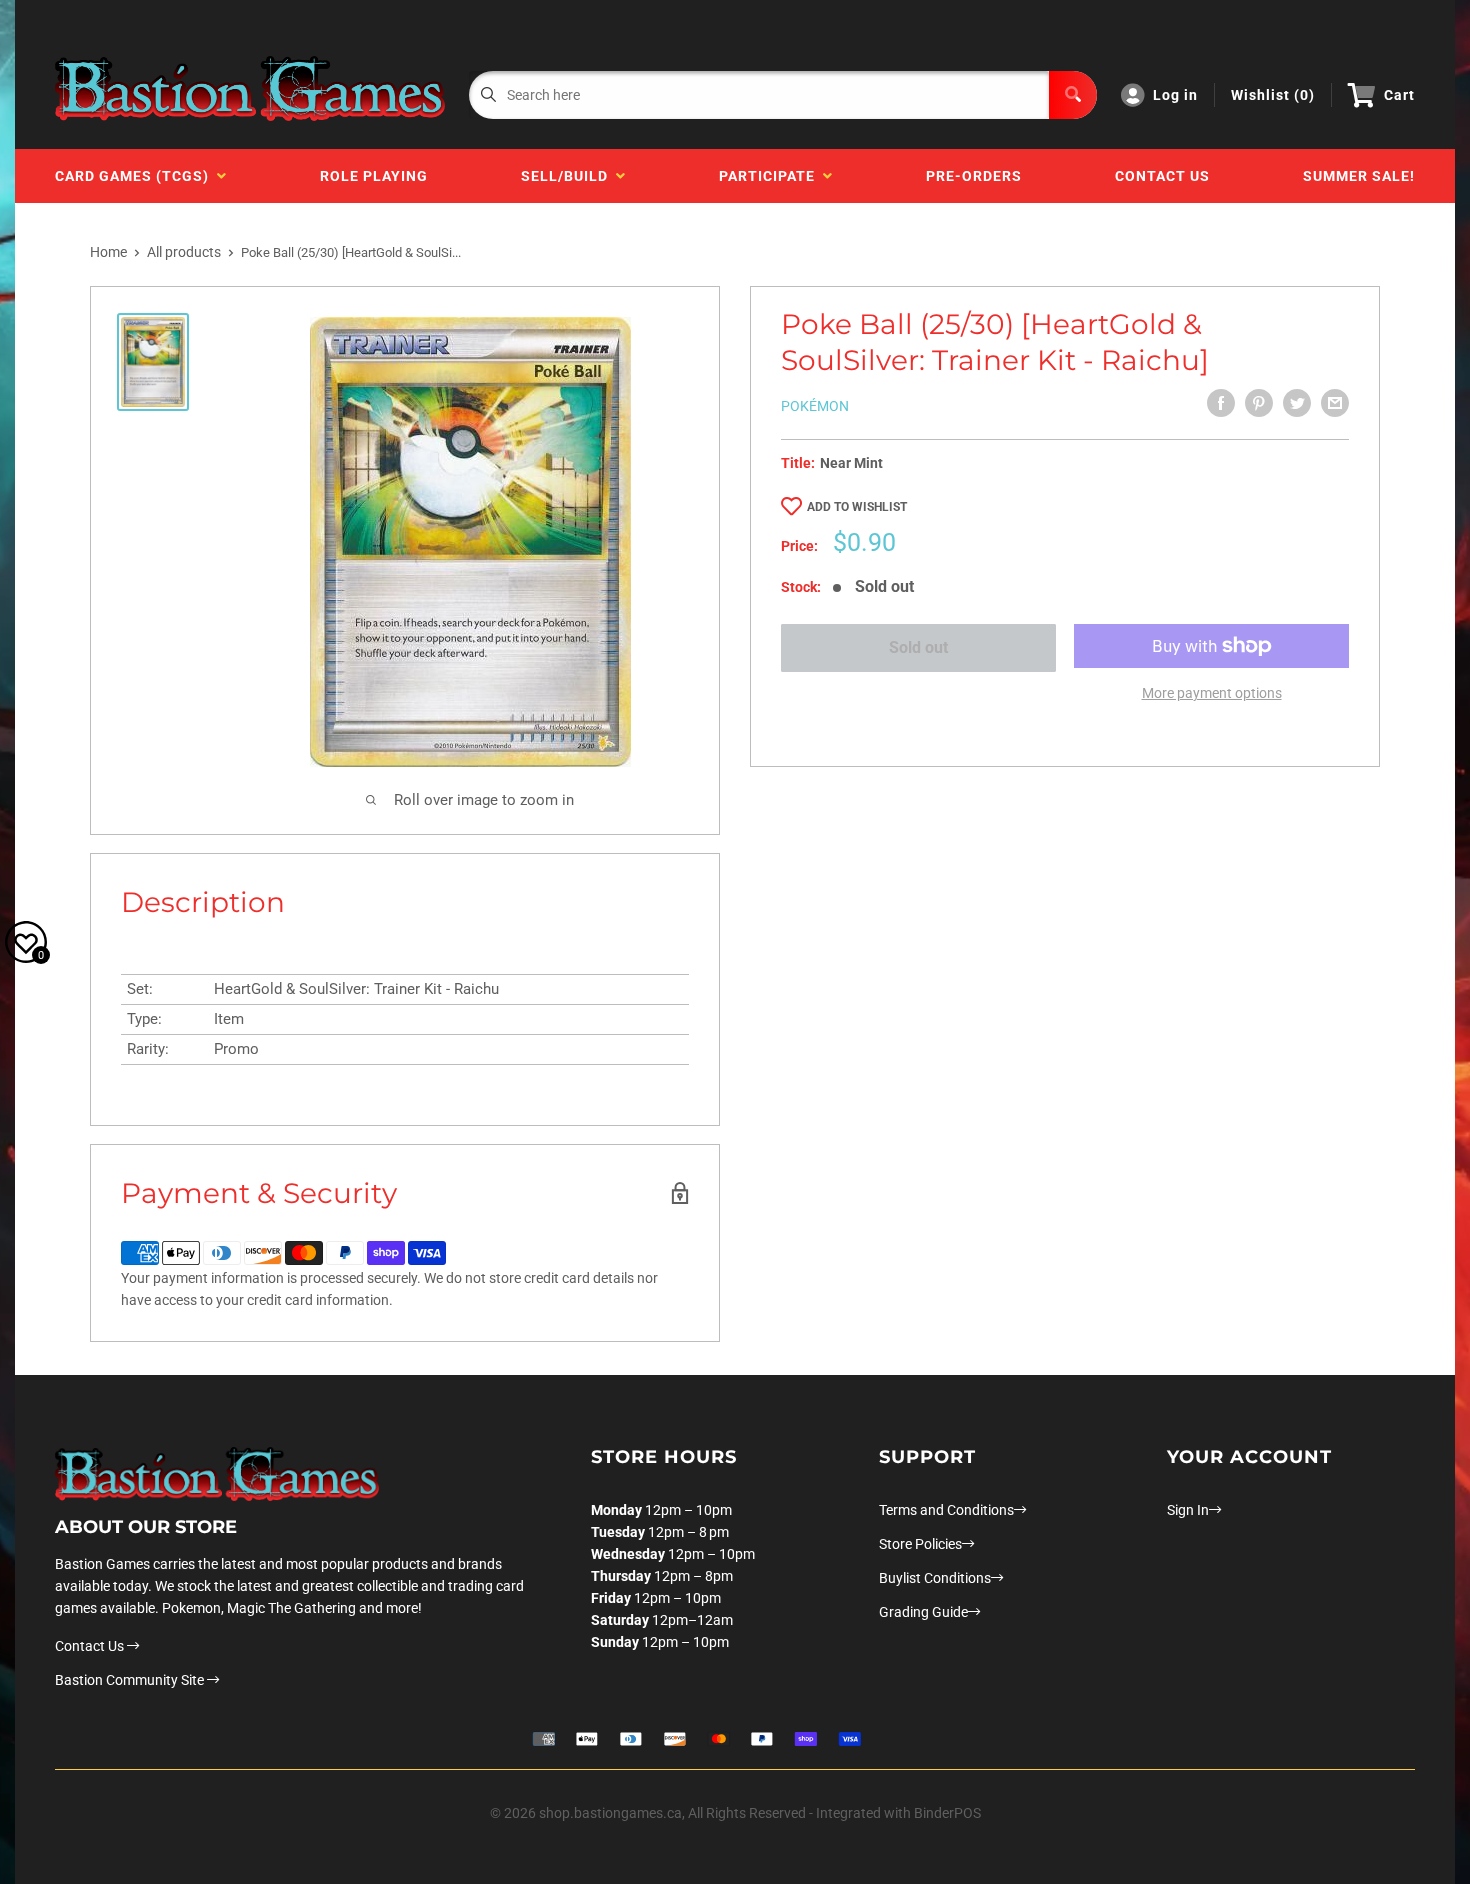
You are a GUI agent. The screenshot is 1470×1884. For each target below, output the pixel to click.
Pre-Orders (974, 176)
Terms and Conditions (946, 1510)
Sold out (918, 647)
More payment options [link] (1212, 693)
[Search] (1073, 95)
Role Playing (374, 176)
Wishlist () (1273, 95)
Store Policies (920, 1544)
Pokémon (815, 406)
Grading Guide (923, 1612)
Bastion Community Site (131, 1680)
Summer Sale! (1359, 176)
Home (108, 252)
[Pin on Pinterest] (1259, 403)
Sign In (1188, 1510)
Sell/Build (568, 176)
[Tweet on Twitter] (1297, 403)
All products (184, 252)
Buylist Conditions (935, 1578)
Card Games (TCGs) (136, 176)
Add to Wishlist (857, 507)
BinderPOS (947, 1813)
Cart (1399, 95)
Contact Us (1162, 176)
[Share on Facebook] (1221, 403)
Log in (1175, 95)
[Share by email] (1335, 403)
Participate (771, 176)
